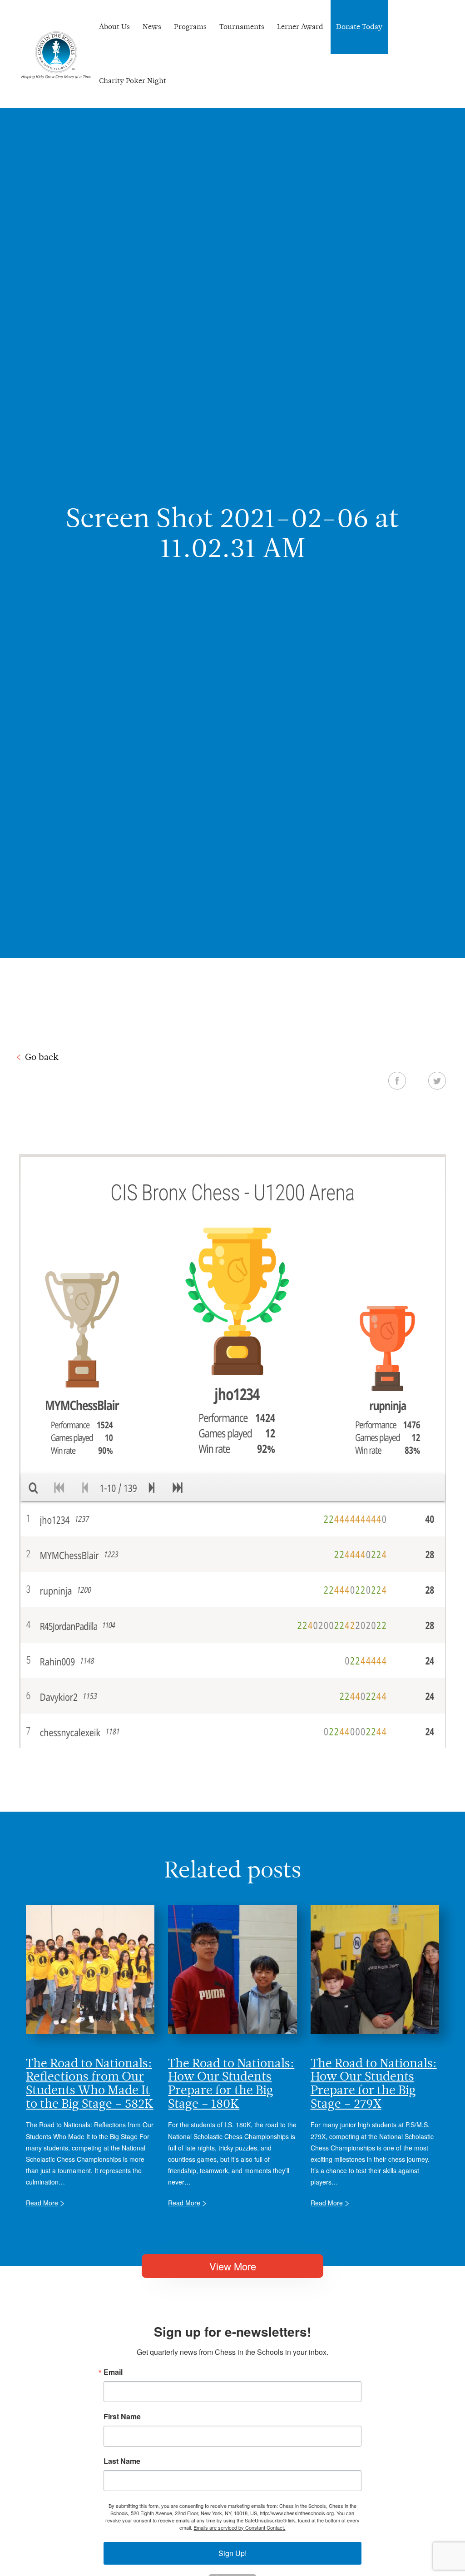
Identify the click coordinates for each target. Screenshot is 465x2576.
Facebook (397, 1080)
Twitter (437, 1080)
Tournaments (242, 27)
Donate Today (359, 27)
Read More (42, 2203)
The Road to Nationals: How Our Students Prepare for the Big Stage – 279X (374, 2083)
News (152, 27)
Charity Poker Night (133, 81)
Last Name (122, 2461)
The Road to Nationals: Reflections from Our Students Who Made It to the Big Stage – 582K (90, 2083)
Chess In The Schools (56, 55)
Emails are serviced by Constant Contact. (239, 2527)
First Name (122, 2417)
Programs (190, 27)
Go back (42, 1057)
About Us (114, 27)
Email (113, 2372)
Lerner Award (300, 27)
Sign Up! (232, 2553)
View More (233, 2266)
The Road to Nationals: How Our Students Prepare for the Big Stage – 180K (231, 2083)
